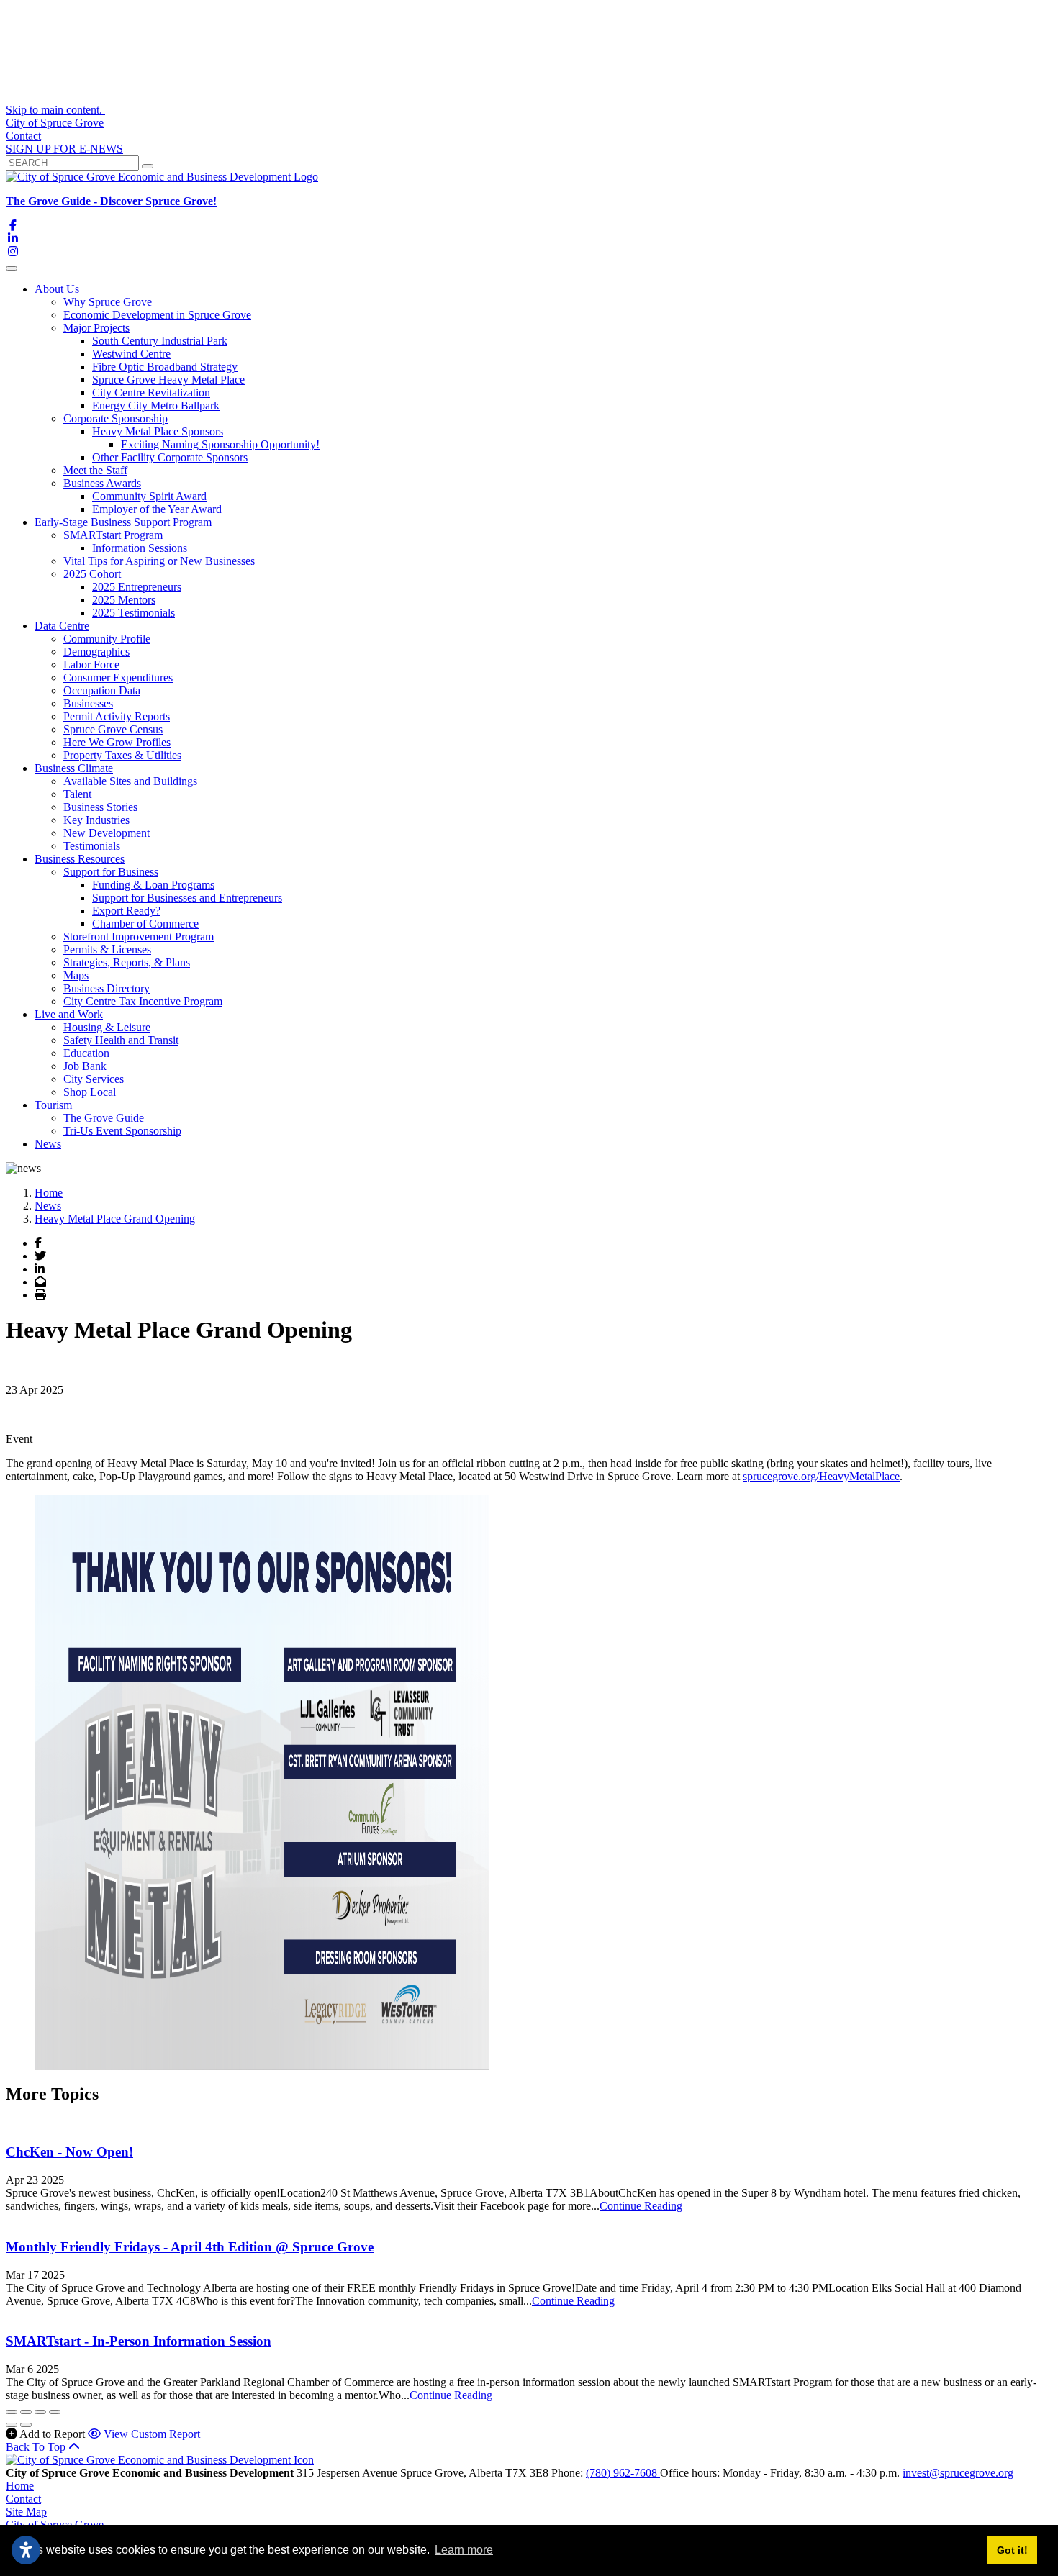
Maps (76, 975)
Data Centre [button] (62, 626)
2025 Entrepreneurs (137, 587)
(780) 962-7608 (623, 2473)
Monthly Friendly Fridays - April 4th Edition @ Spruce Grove (190, 2247)
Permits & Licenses (107, 949)
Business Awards (102, 483)
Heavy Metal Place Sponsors (158, 431)
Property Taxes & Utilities (122, 755)
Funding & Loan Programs (153, 885)
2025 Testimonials (134, 613)
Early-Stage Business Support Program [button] (123, 522)
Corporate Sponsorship (116, 418)
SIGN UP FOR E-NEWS (64, 149)
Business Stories (100, 807)
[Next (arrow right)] (26, 2425)
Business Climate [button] (74, 768)
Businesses (88, 703)
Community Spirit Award (149, 496)
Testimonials (92, 846)
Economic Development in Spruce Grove (157, 315)
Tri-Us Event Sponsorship (122, 1131)
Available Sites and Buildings (130, 781)
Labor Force (91, 665)
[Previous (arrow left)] (12, 2425)
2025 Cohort (92, 574)
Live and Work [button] (69, 1014)
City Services (94, 1079)
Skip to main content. (55, 110)
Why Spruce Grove (108, 302)
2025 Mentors (124, 600)
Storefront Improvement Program (139, 936)
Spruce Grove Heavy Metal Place (168, 380)
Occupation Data (102, 690)
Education (86, 1053)
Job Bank (85, 1066)
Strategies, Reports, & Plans (127, 962)
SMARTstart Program (113, 535)
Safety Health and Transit (121, 1040)
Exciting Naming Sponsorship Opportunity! (220, 444)
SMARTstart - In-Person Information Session (139, 2341)
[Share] (26, 2412)
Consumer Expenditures (118, 677)
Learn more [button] (464, 2550)
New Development (107, 833)
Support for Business (111, 872)
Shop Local (90, 1092)
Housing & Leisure (107, 1027)
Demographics (96, 652)
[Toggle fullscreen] (40, 2412)
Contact (23, 136)
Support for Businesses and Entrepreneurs (187, 898)
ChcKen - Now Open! (69, 2152)
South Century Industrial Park (160, 341)
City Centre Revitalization (151, 393)
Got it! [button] (1012, 2550)
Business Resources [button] (80, 859)
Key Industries (96, 820)
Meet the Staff (95, 470)
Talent (77, 794)
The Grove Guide (104, 1118)
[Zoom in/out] (55, 2412)
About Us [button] (57, 289)
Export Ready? (126, 911)
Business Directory (107, 988)
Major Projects (96, 328)
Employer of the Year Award (157, 509)
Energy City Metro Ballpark (156, 405)
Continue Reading (641, 2206)
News (48, 1144)
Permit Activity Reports (117, 716)
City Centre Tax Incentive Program (143, 1001)
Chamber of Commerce (145, 924)
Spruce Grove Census (113, 729)
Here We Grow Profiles (117, 742)
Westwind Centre (131, 354)
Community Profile (107, 639)
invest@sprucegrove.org (958, 2473)
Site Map (26, 2512)
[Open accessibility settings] (26, 2550)
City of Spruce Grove (55, 123)
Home (20, 2486)
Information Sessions (140, 548)
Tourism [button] (53, 1105)
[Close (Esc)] (12, 2412)
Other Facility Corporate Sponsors (170, 457)
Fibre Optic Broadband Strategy (165, 367)
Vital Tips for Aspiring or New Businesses (159, 561)
